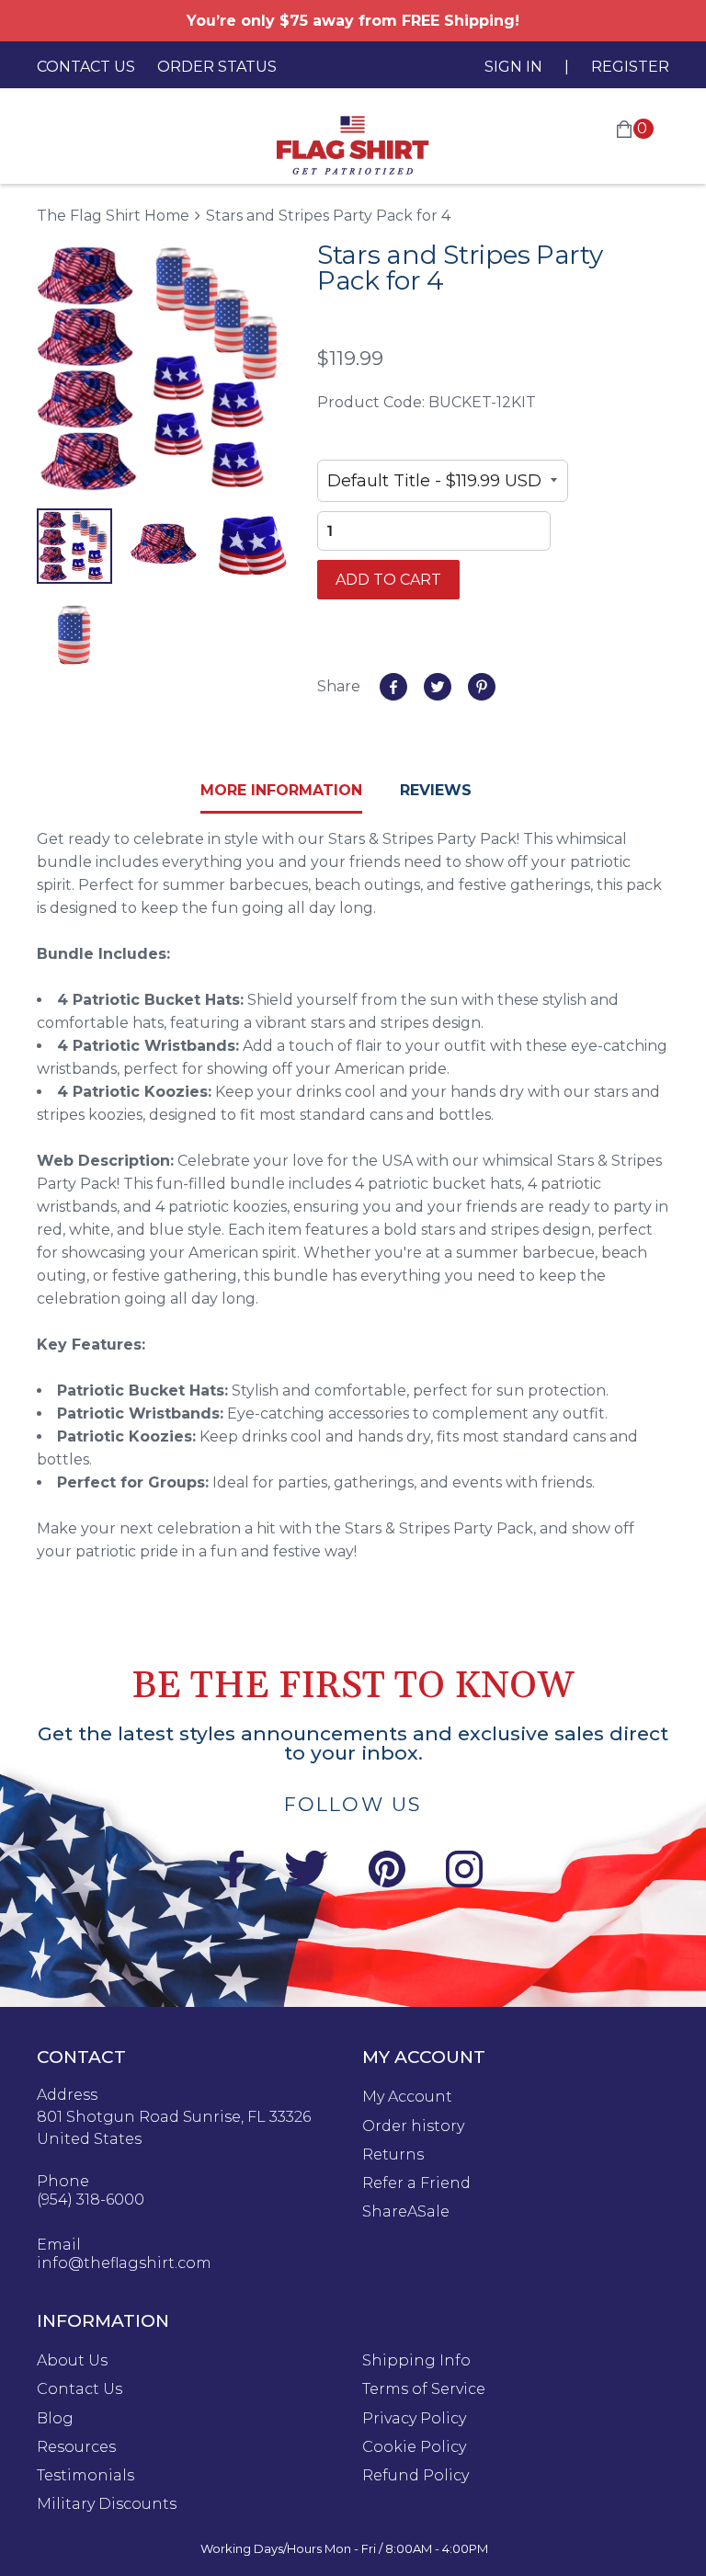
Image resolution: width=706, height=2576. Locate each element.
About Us (72, 2361)
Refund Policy (416, 2476)
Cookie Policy (414, 2447)
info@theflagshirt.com (124, 2263)
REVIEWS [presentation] (436, 790)
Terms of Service (424, 2389)
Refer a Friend (416, 2183)
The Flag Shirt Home (113, 215)
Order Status (217, 67)
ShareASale (406, 2212)
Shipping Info (416, 2361)
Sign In (513, 67)
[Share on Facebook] (393, 687)
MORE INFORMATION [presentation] (281, 790)
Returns (393, 2155)
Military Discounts (107, 2504)
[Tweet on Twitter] (438, 687)
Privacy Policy (414, 2419)
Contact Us (86, 67)
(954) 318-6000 (91, 2200)
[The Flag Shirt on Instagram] (464, 1882)
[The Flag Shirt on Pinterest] (387, 1882)
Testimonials (85, 2476)
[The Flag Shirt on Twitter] (306, 1882)
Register (630, 67)
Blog (55, 2419)
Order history (413, 2126)
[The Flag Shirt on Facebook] (233, 1882)
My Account (407, 2097)
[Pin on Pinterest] (482, 687)
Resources (76, 2447)
